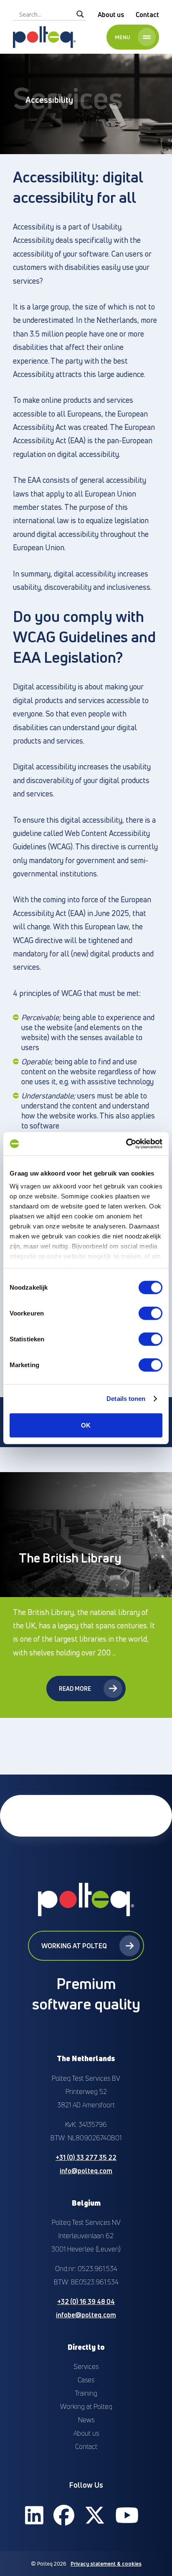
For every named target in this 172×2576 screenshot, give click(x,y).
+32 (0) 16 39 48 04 (86, 2301)
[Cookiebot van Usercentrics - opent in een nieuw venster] (126, 1144)
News (86, 2420)
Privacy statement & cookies (106, 2564)
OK (86, 1425)
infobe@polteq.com (86, 2315)
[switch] (150, 1313)
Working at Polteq (74, 1946)
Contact (147, 15)
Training (86, 2393)
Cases (86, 2380)
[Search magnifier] (80, 14)
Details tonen (126, 1399)
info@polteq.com (86, 2171)
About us (111, 15)
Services (86, 2366)
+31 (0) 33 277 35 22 (86, 2157)
